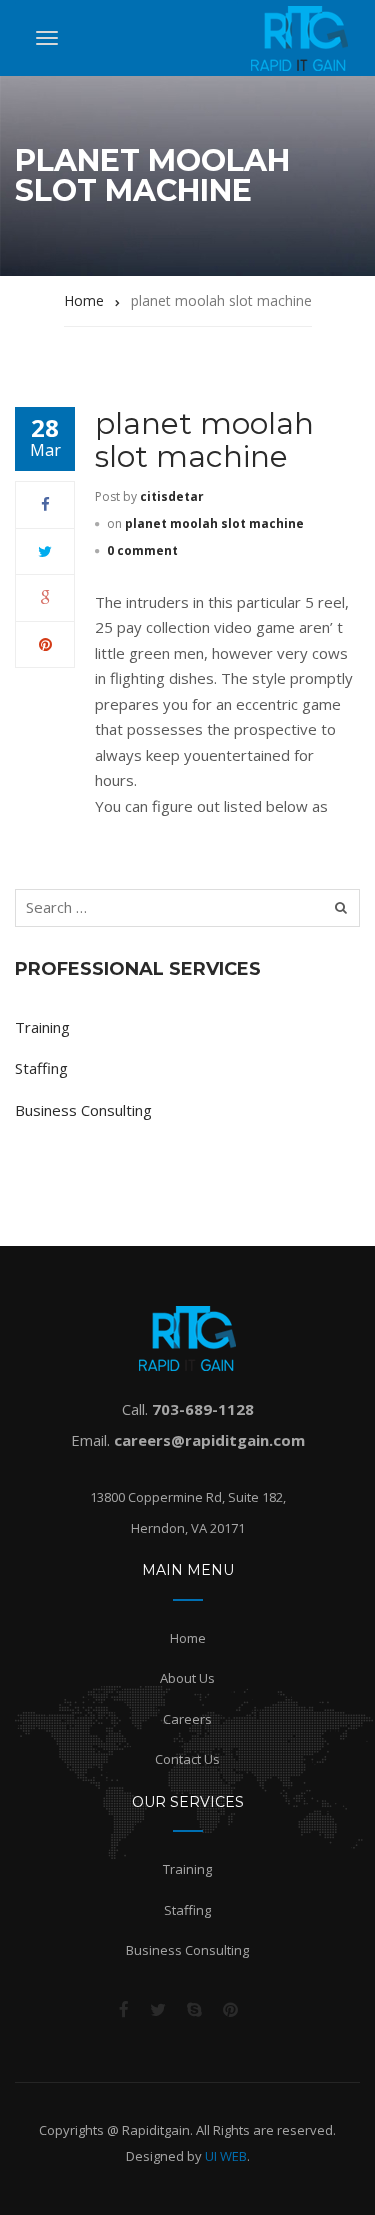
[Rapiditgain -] (299, 38)
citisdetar (172, 496)
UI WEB (226, 2156)
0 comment (142, 550)
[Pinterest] (45, 644)
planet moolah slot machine (204, 440)
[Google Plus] (45, 597)
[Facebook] (45, 504)
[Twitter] (45, 551)
